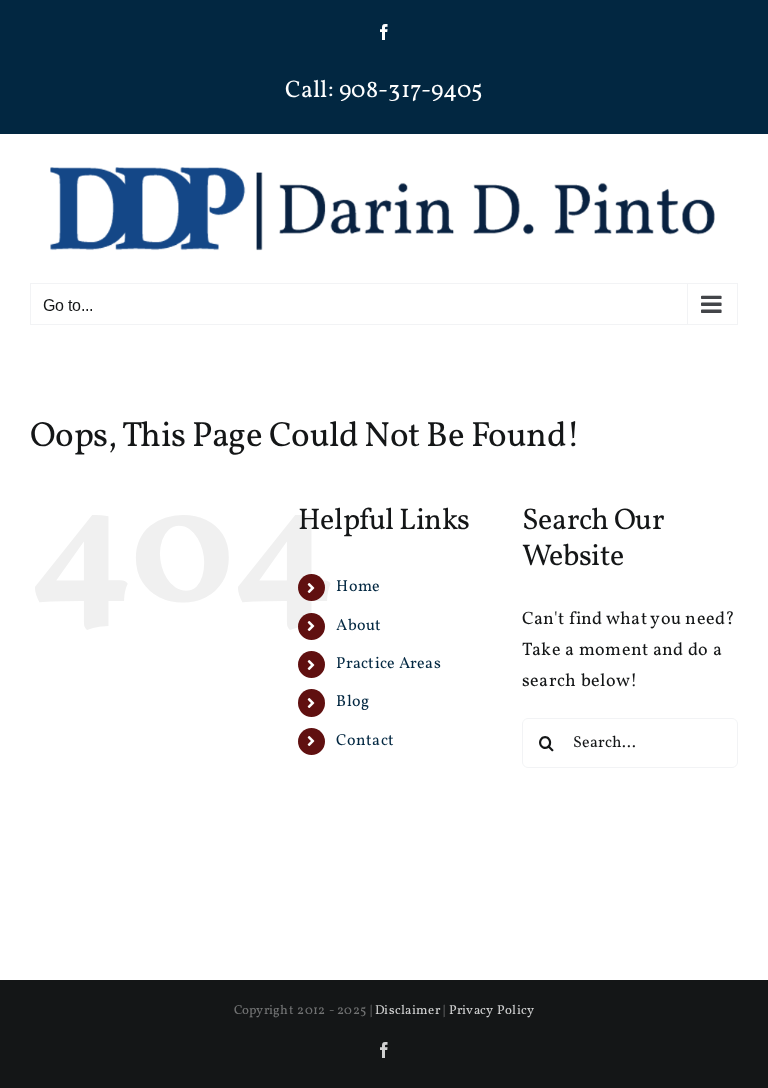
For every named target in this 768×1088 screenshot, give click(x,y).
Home (358, 587)
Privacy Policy (492, 1011)
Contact (365, 741)
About (358, 626)
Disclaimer (407, 1011)
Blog (352, 702)
